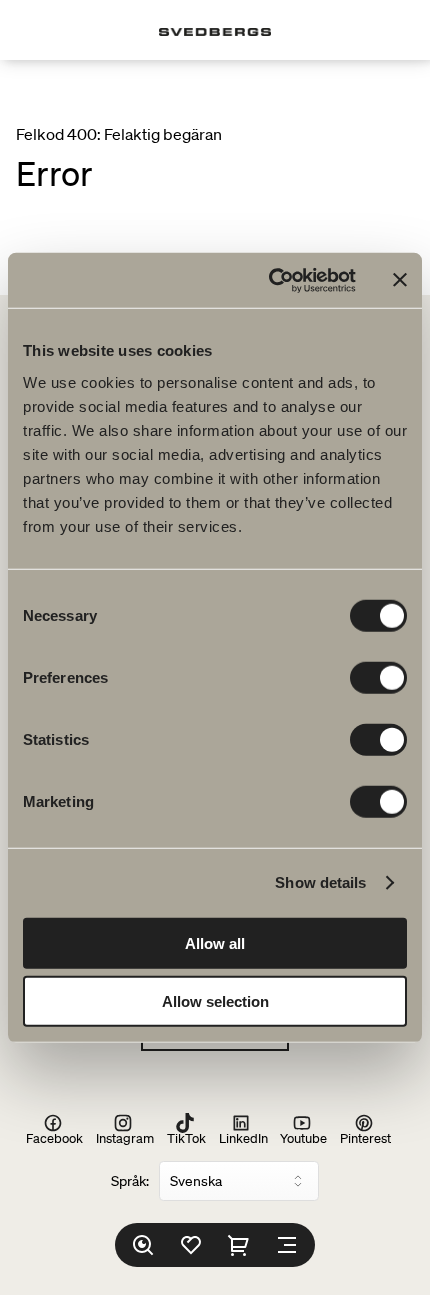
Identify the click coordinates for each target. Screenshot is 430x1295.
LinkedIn (243, 1137)
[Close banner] (400, 280)
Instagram (125, 1137)
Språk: (130, 1181)
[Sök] (143, 1245)
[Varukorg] (239, 1245)
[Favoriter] (191, 1245)
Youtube (303, 1137)
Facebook (54, 1137)
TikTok (186, 1137)
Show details (320, 882)
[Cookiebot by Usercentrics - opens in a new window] (270, 280)
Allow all (215, 942)
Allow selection (215, 1001)
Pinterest (365, 1137)
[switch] (378, 677)
